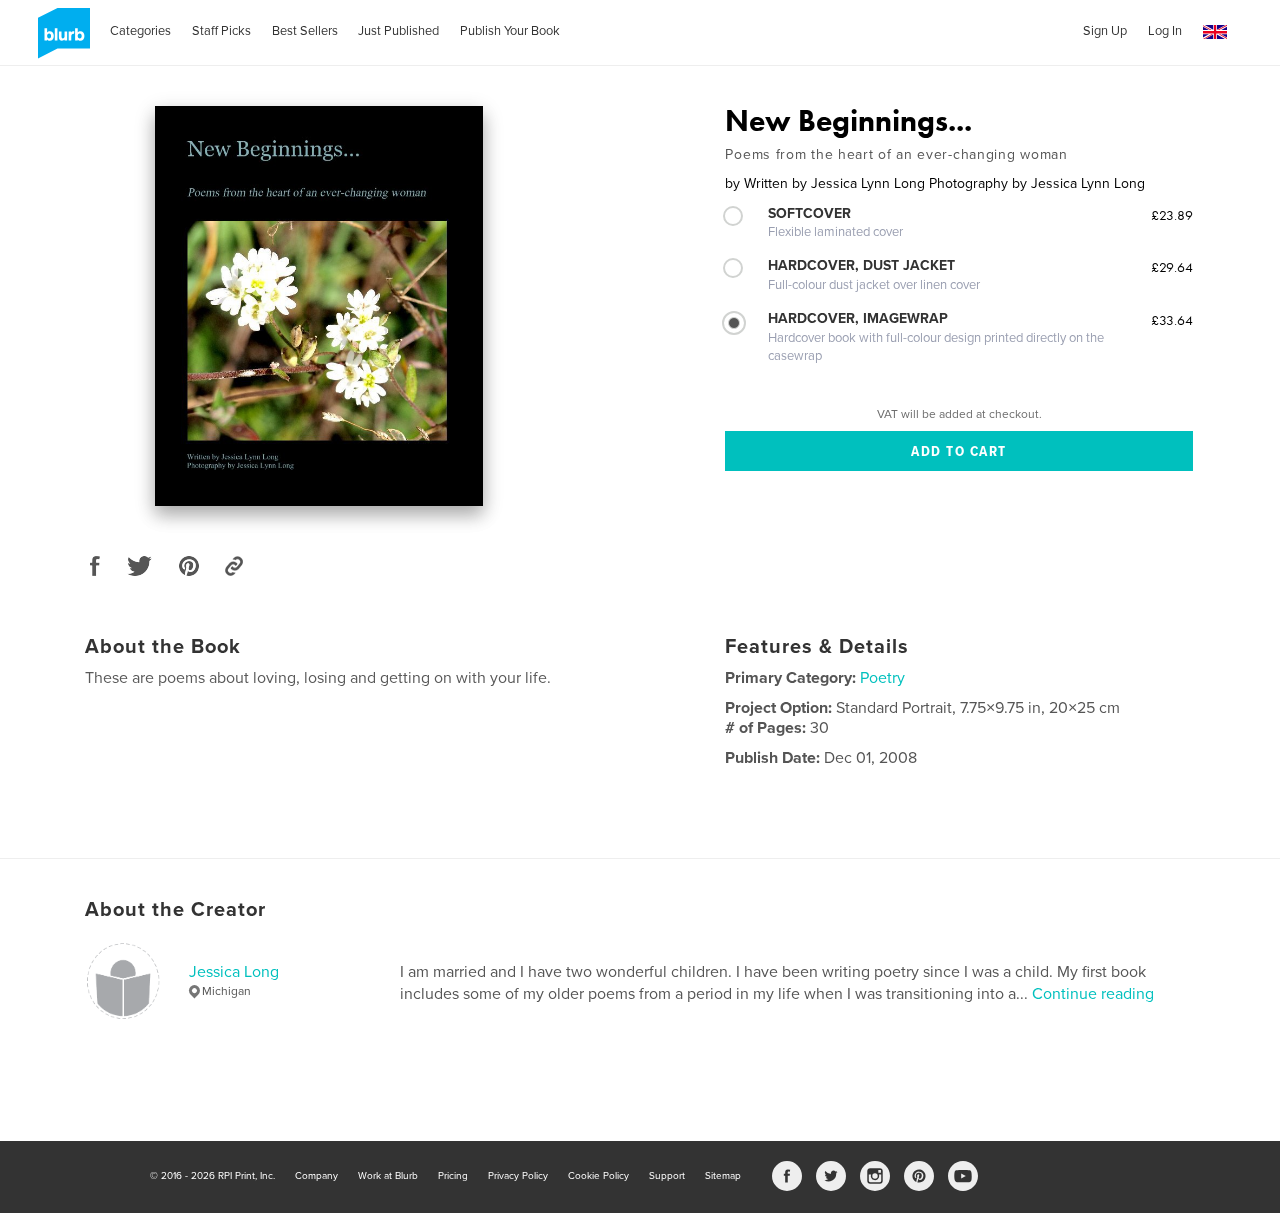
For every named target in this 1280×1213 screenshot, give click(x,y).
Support (667, 1176)
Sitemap (723, 1176)
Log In (1165, 31)
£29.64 (1172, 267)
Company (316, 1176)
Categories (140, 31)
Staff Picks (221, 31)
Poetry (882, 678)
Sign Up (1105, 31)
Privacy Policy (518, 1176)
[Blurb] (60, 41)
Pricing (453, 1176)
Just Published (398, 31)
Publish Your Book (510, 31)
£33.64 (1172, 320)
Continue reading (1093, 994)
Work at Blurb (388, 1176)
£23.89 (1172, 215)
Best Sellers (305, 31)
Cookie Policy (598, 1176)
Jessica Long (234, 972)
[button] (1215, 32)
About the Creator (175, 910)
